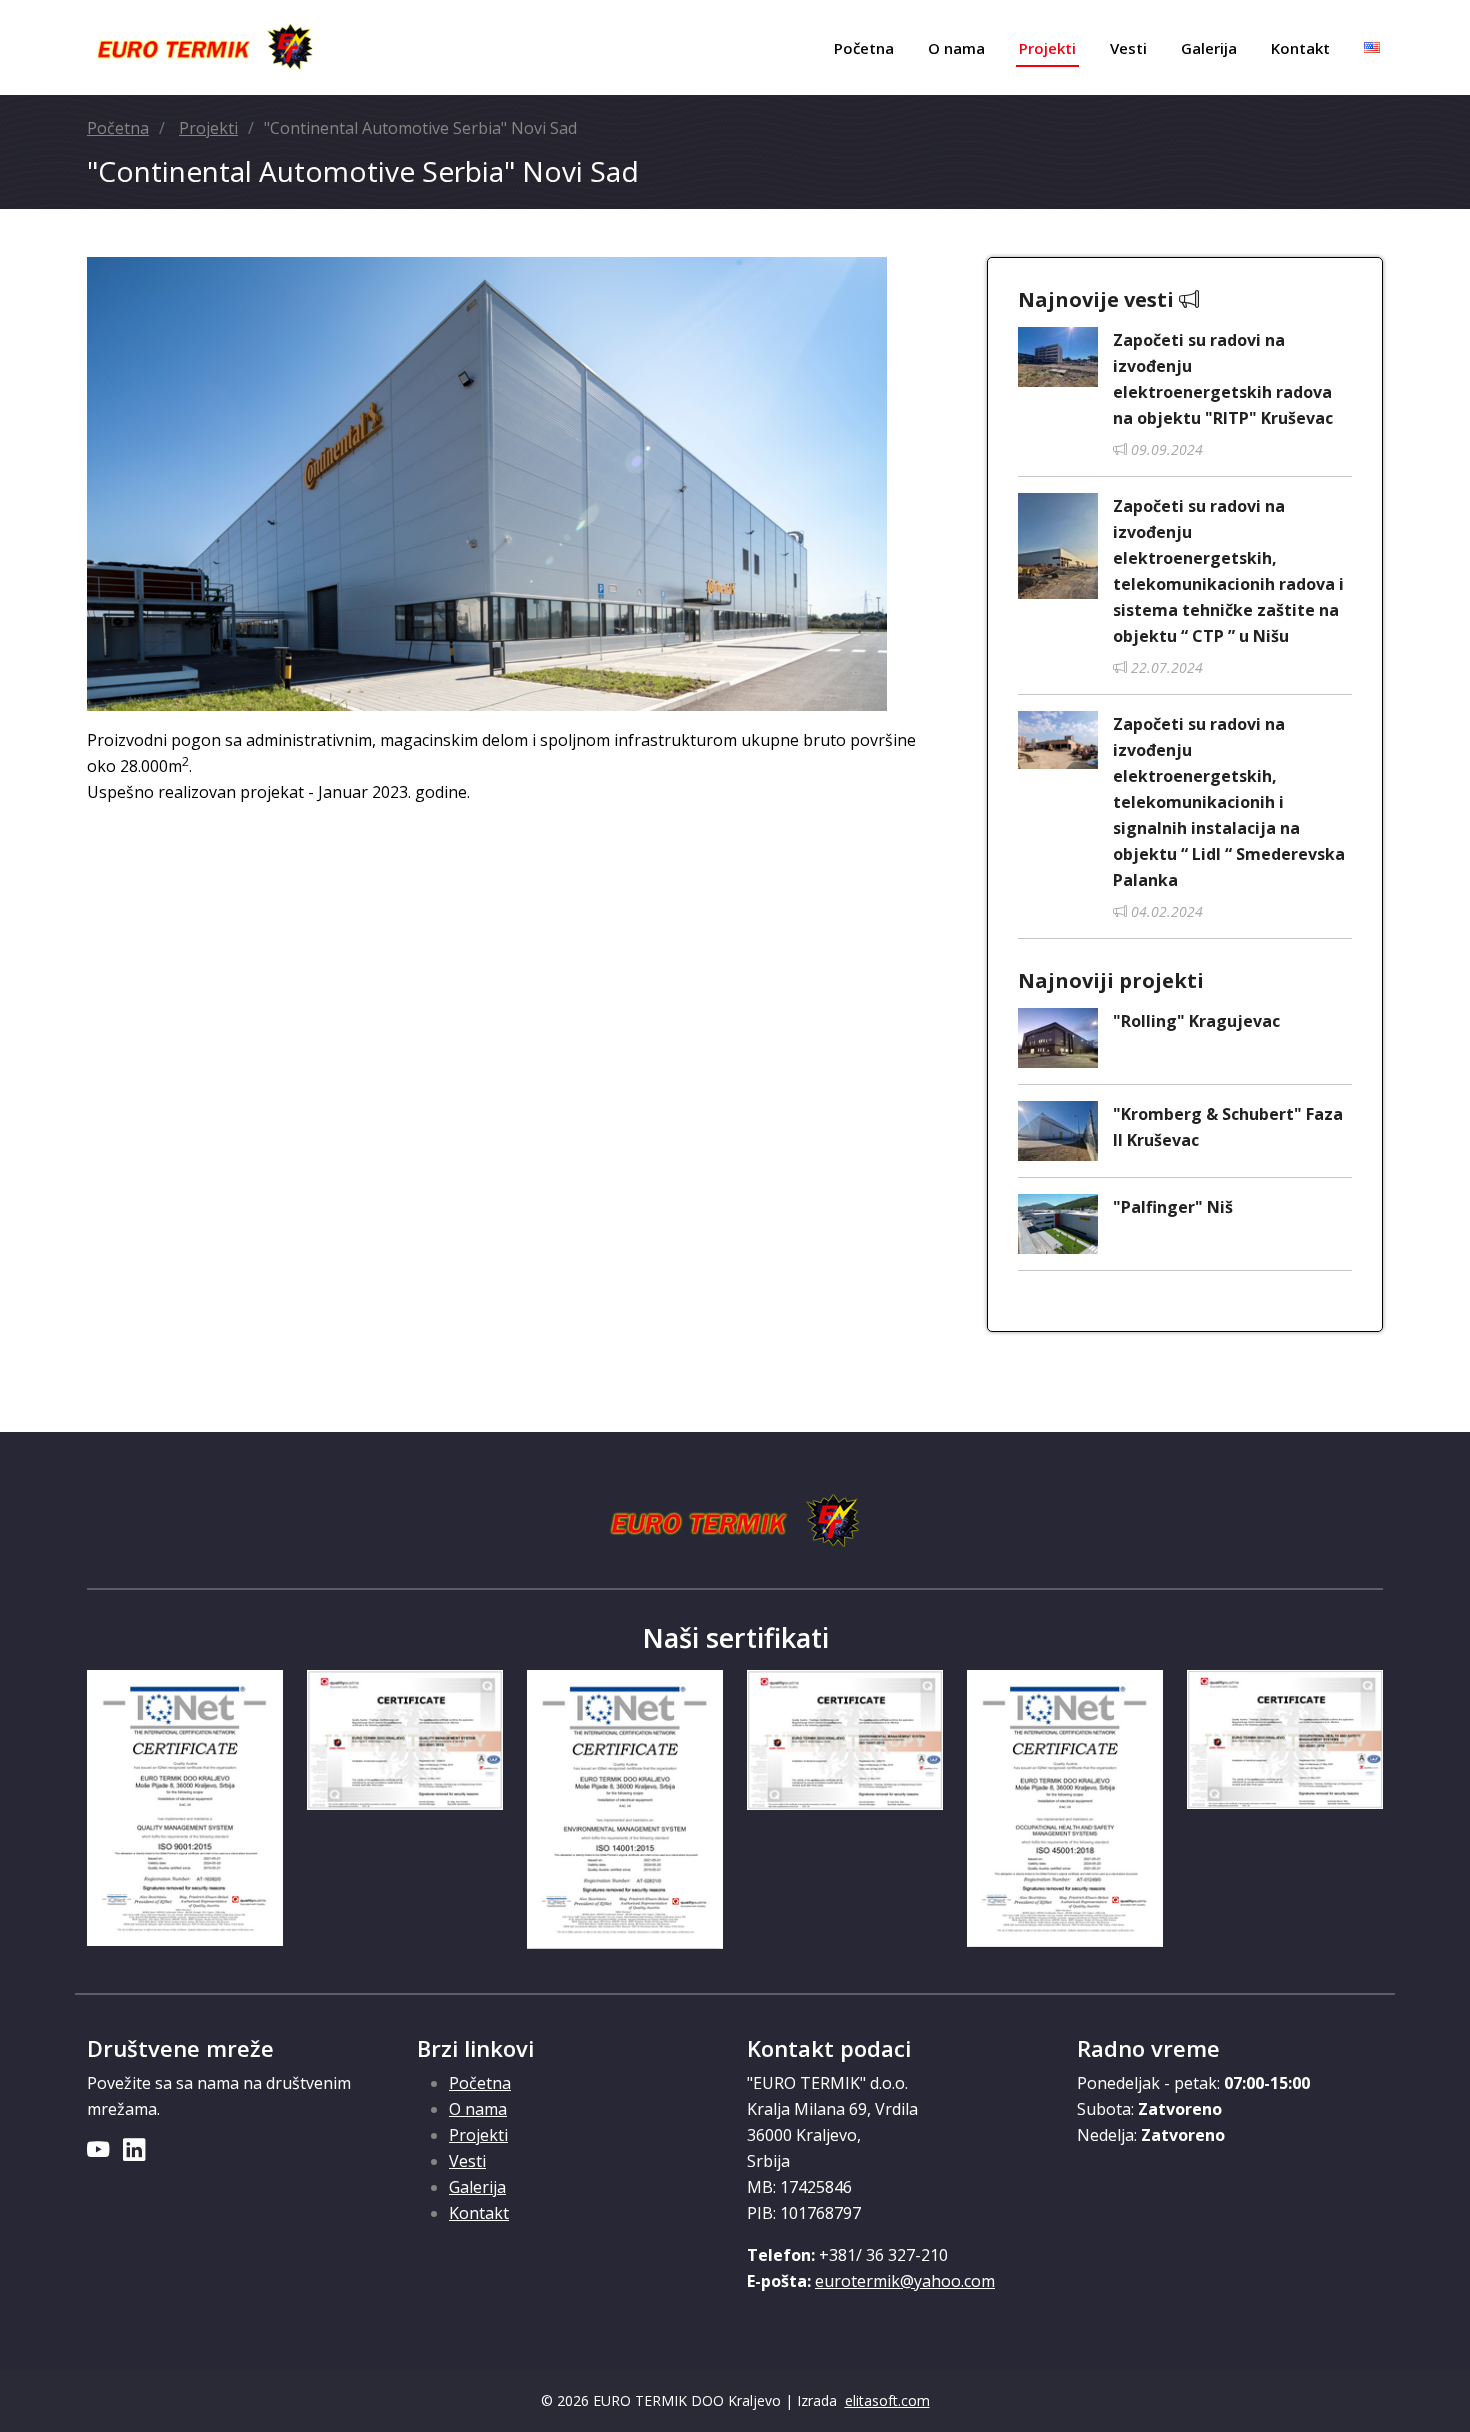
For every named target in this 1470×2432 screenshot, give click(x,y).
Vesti (1128, 48)
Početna (864, 48)
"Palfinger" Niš (1173, 1207)
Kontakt (1300, 48)
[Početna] (205, 48)
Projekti (1047, 48)
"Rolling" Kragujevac (1196, 1021)
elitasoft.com (887, 2400)
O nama (956, 48)
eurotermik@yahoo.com (905, 2281)
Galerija (1209, 48)
